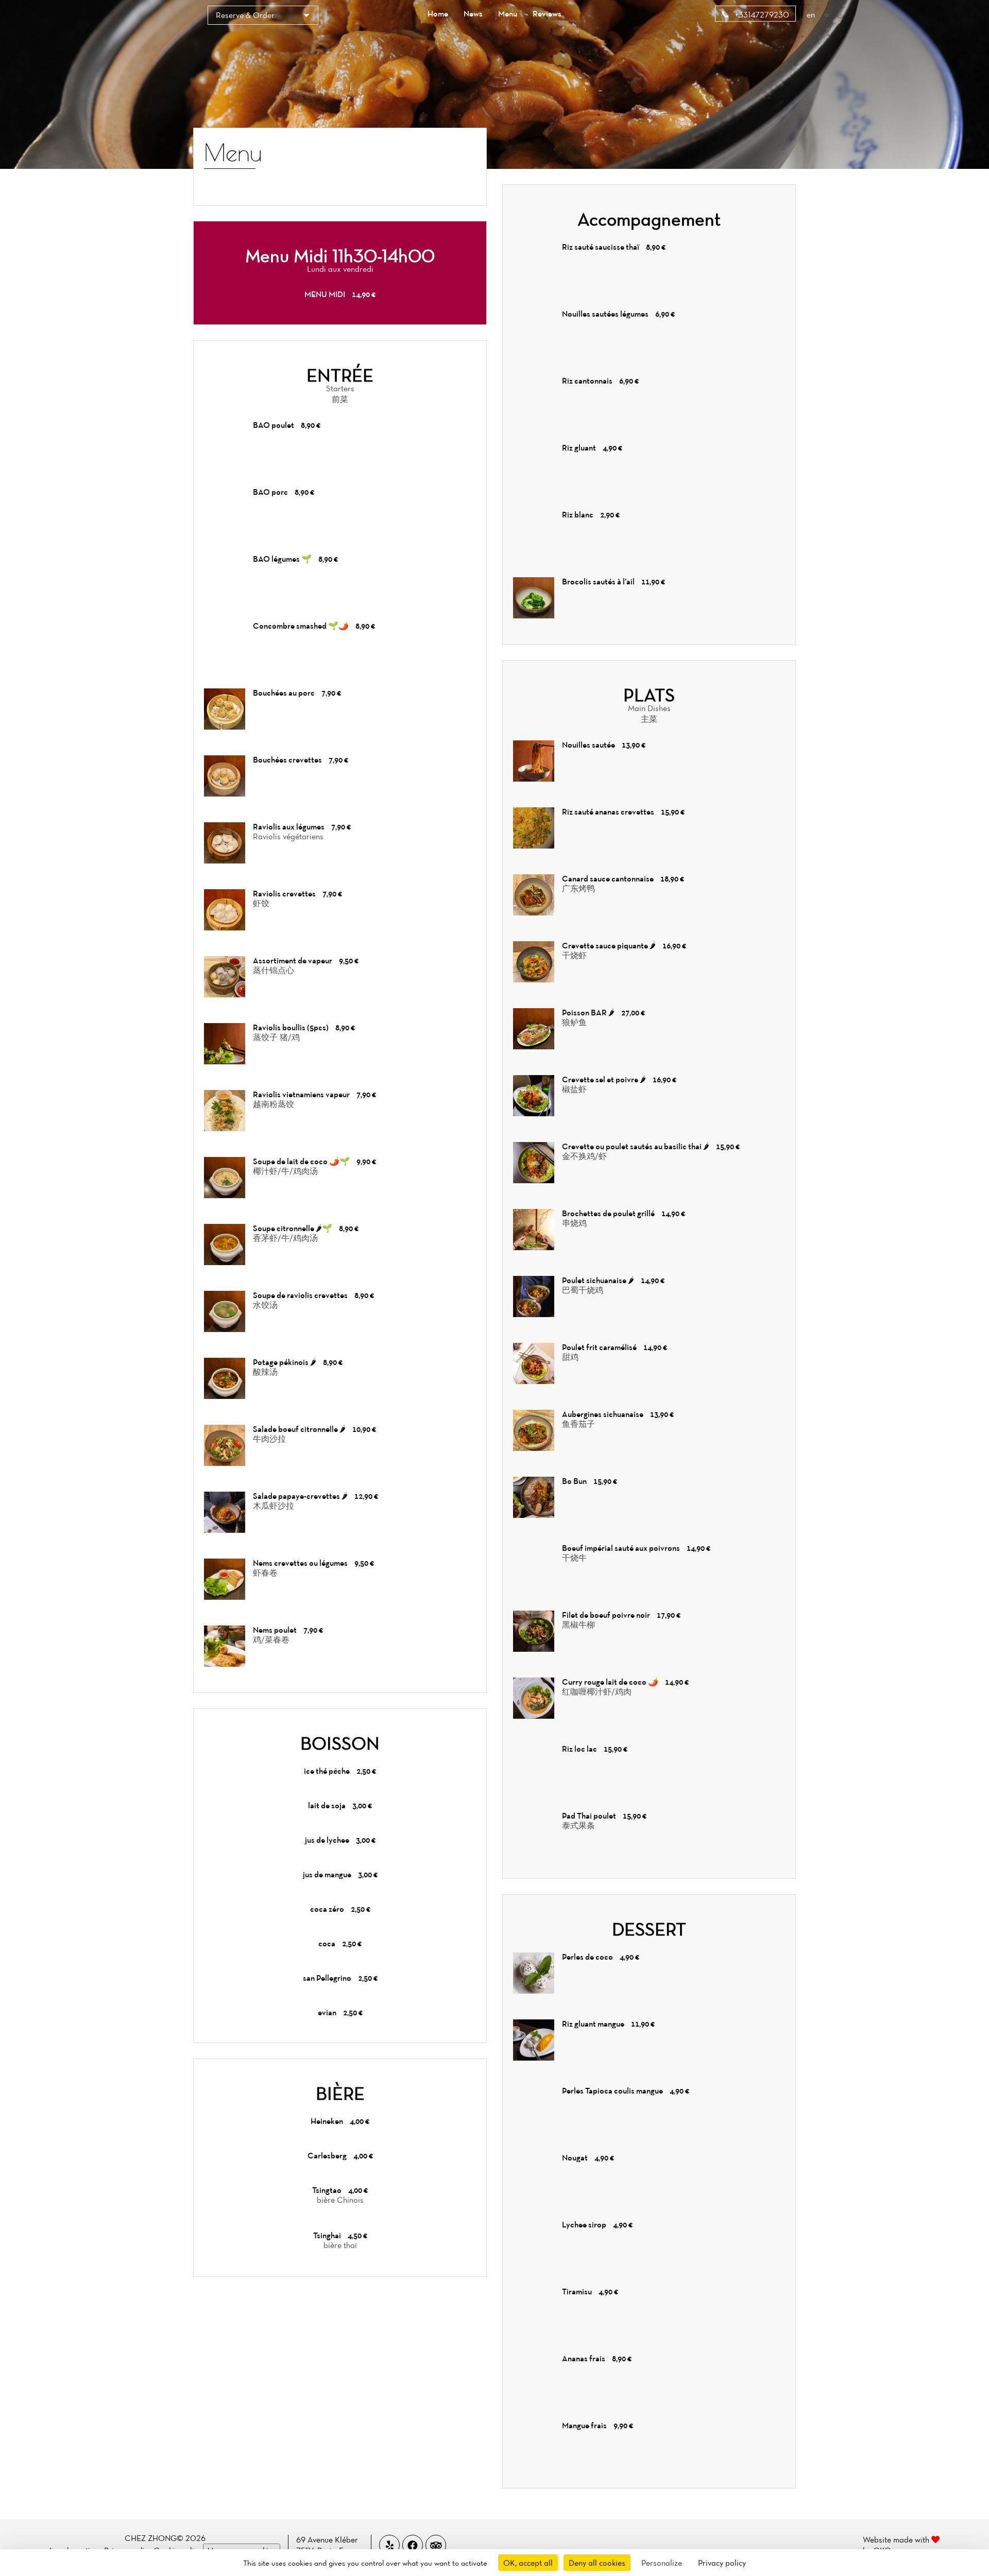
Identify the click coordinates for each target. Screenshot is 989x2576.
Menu (508, 13)
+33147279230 (761, 14)
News (473, 13)
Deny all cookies (597, 2563)
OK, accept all (528, 2563)
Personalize (662, 2563)
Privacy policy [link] (722, 2563)
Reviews (547, 13)
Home (438, 13)
